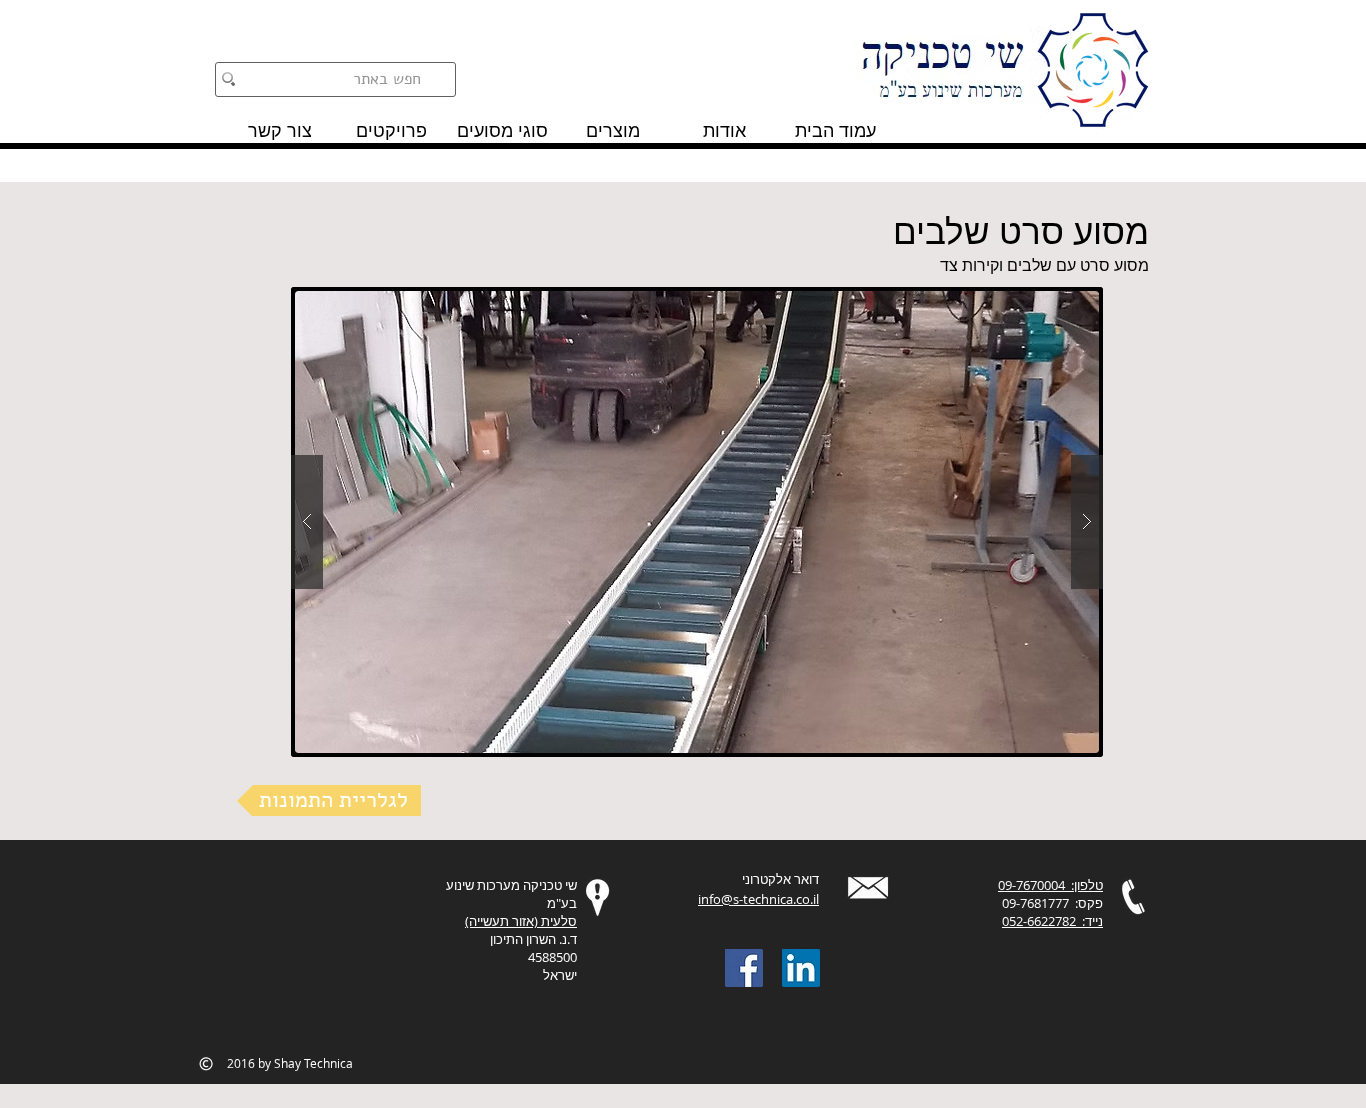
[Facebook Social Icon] (744, 968)
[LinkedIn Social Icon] (801, 968)
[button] (697, 522)
